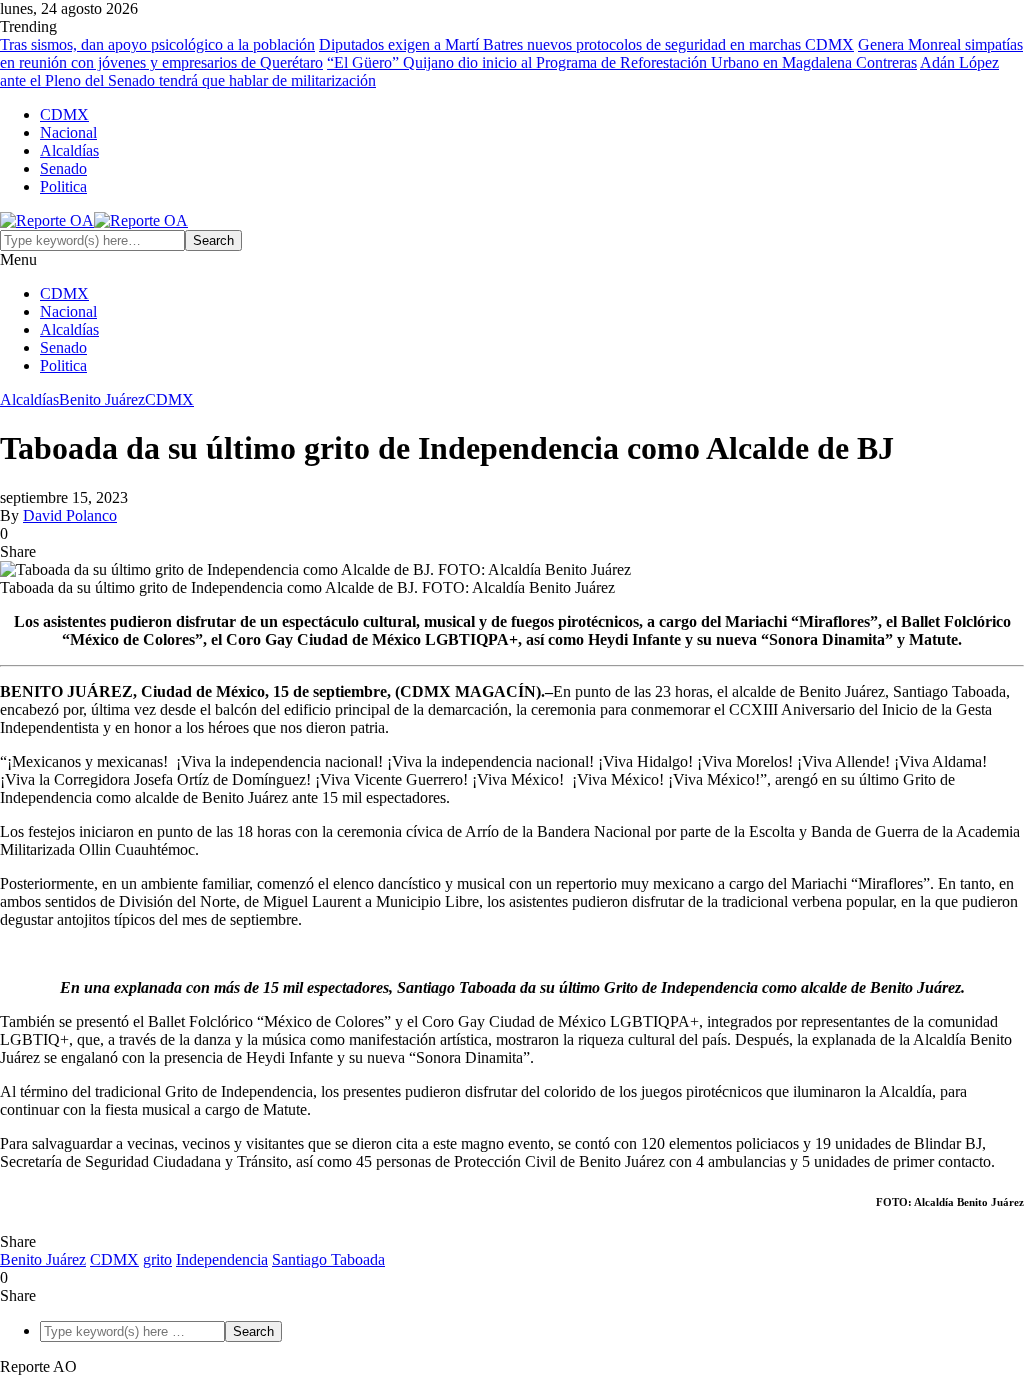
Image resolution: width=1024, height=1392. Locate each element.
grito (157, 1259)
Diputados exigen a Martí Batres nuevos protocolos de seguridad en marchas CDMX (586, 44)
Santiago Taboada (328, 1259)
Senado (63, 168)
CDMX (64, 114)
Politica (63, 186)
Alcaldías (69, 150)
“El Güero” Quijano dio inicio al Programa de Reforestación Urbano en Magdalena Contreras (622, 62)
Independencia (222, 1259)
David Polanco (70, 515)
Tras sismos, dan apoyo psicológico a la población (157, 44)
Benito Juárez (102, 399)
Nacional (68, 132)
